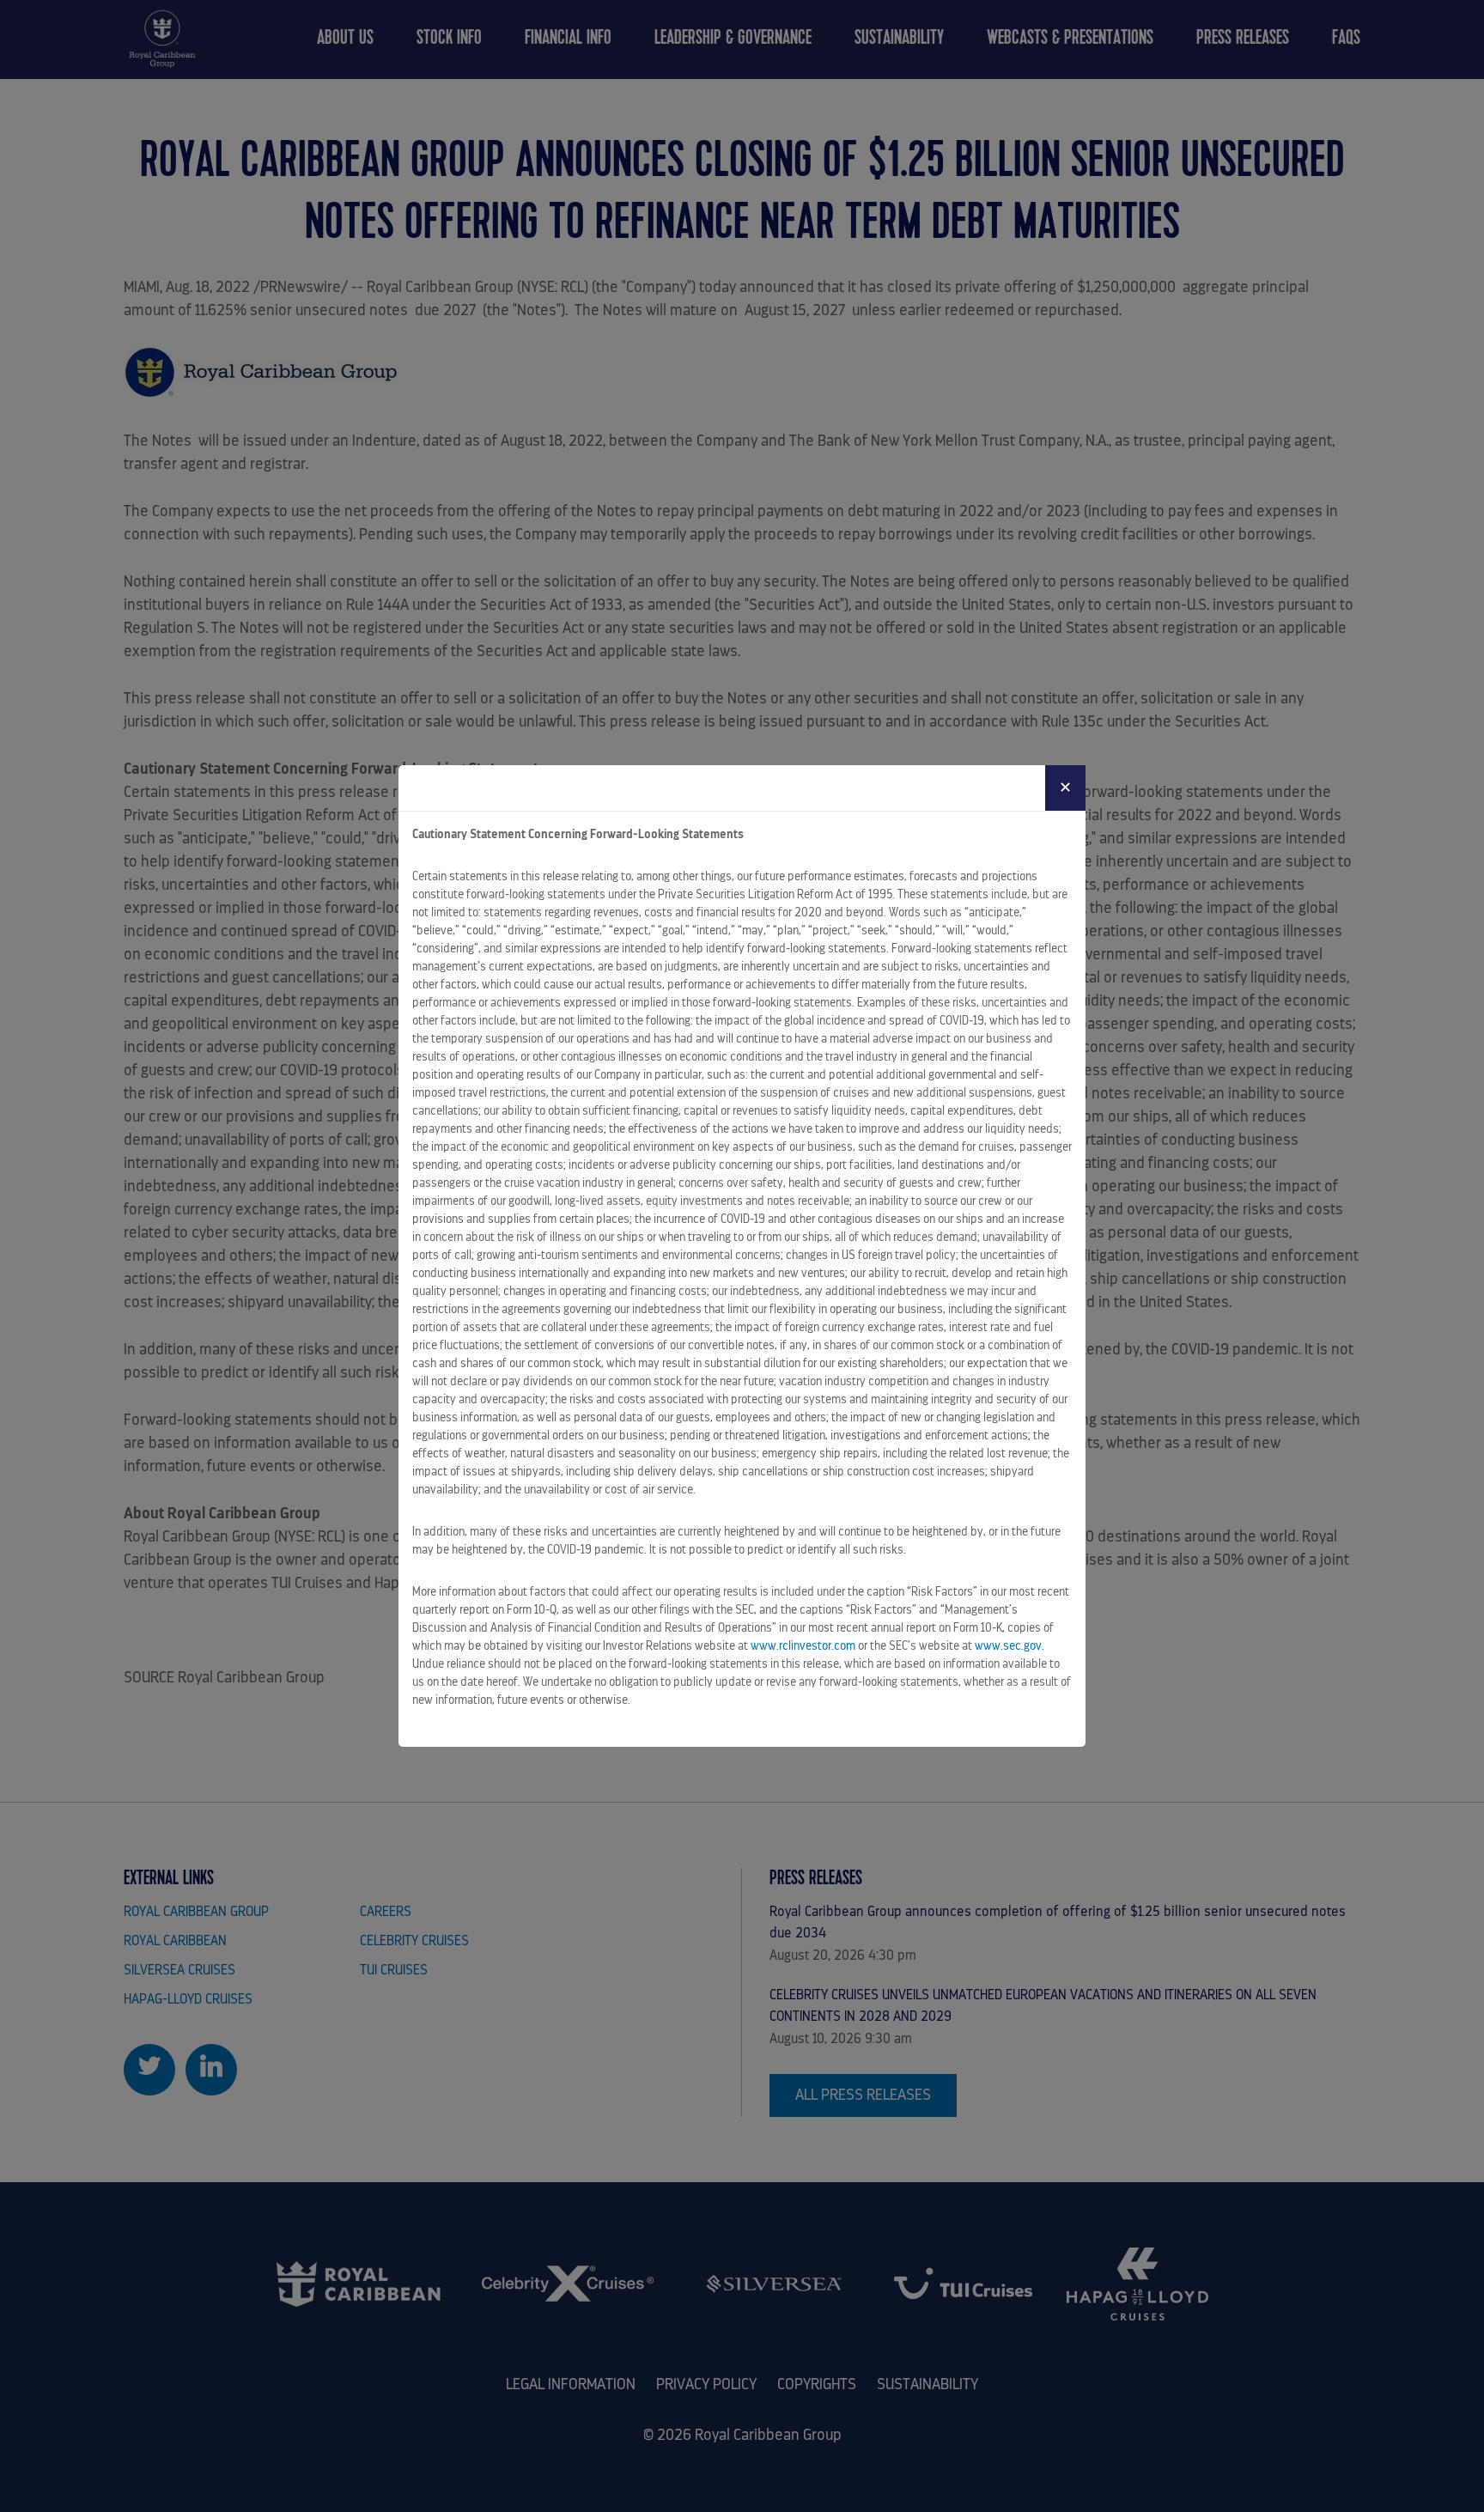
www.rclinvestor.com (803, 1645)
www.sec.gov (1008, 1645)
